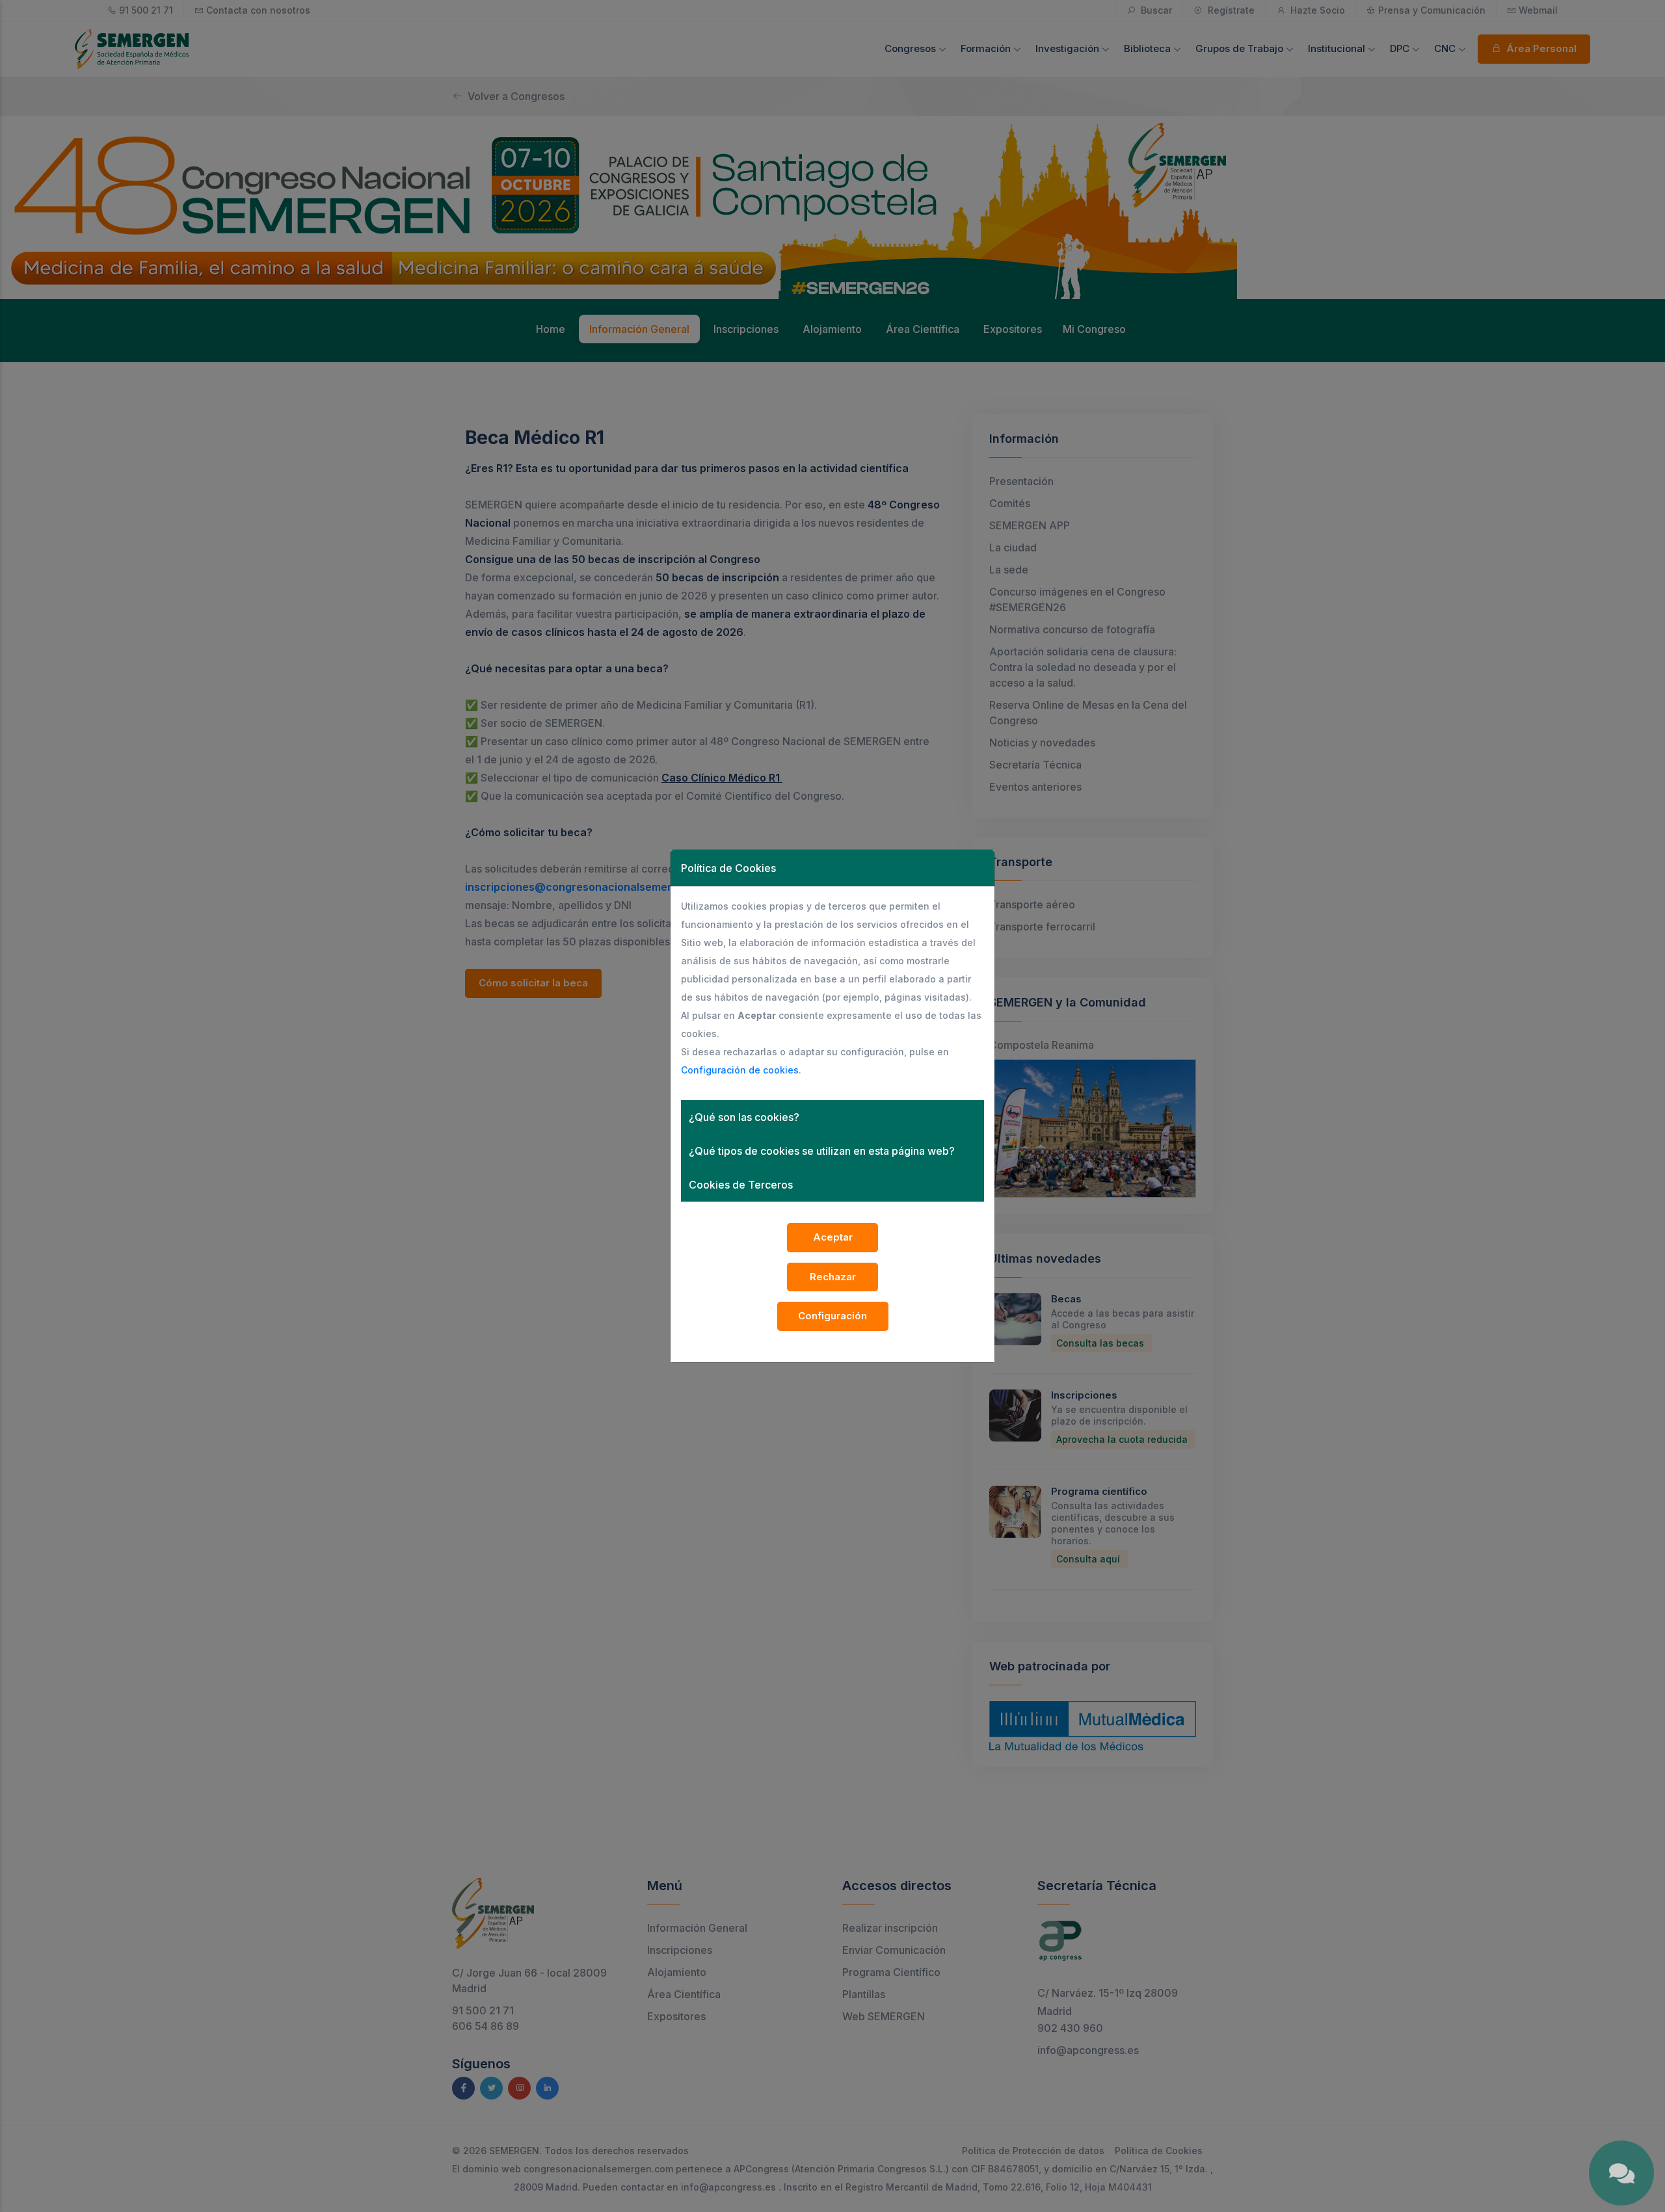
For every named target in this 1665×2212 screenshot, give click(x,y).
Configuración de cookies (740, 1070)
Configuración (832, 1316)
